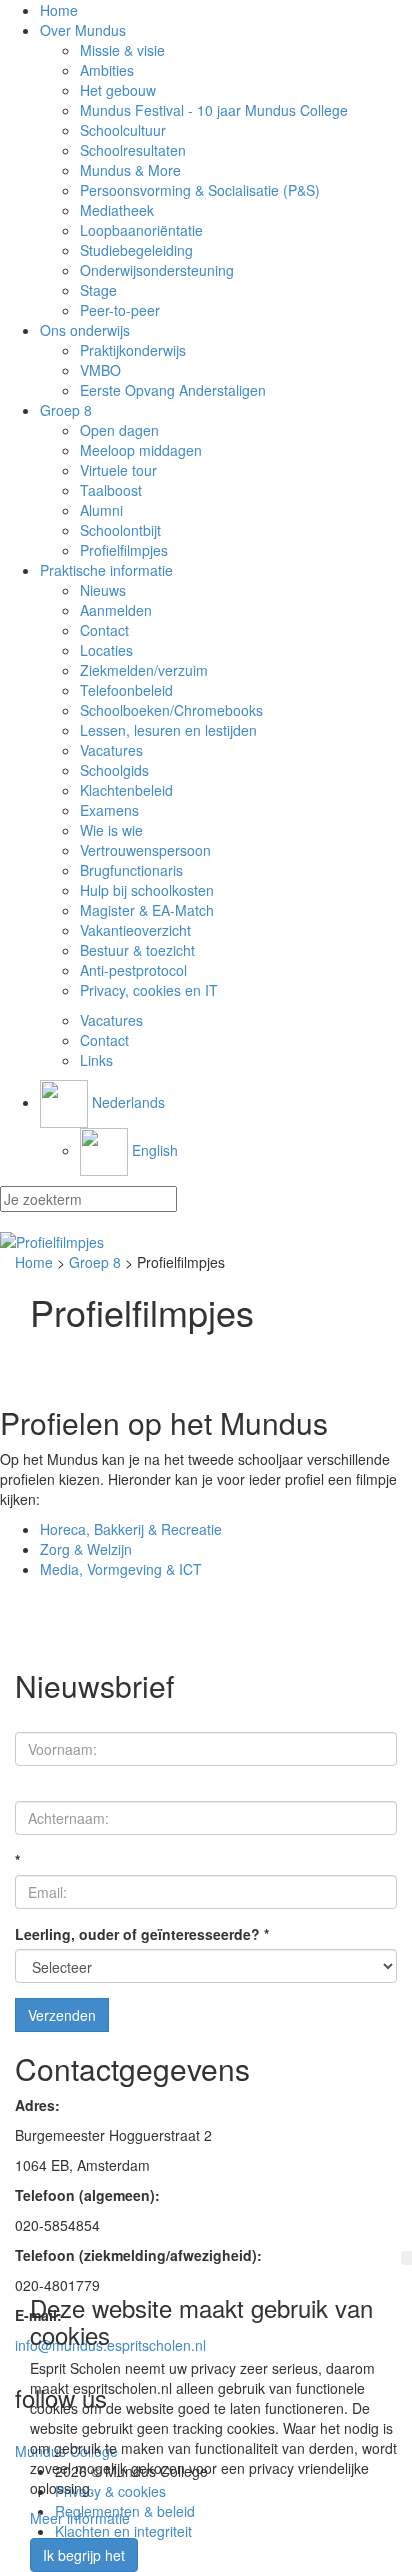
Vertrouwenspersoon (145, 850)
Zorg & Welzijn (86, 1549)
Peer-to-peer (120, 310)
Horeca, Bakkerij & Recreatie (131, 1529)
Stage (98, 290)
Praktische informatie (106, 570)
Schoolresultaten (133, 150)
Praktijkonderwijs (133, 350)
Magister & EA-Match (147, 910)
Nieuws (103, 590)
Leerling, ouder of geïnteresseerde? (142, 1934)
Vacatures (111, 750)
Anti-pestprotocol (133, 970)
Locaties (106, 650)
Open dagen (119, 430)
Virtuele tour (118, 470)
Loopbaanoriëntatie (141, 230)
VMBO (100, 370)
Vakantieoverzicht (135, 930)
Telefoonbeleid (126, 690)
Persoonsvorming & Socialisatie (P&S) (200, 190)
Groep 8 (66, 410)
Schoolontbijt (120, 530)
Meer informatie (80, 2518)
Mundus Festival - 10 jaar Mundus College (214, 110)
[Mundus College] (206, 1242)
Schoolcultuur (123, 130)
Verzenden (62, 2015)
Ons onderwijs (85, 330)
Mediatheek (117, 210)
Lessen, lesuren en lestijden (168, 730)
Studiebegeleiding (136, 250)
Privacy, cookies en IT (149, 990)
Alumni (101, 510)
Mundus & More (130, 170)
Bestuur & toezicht (137, 950)
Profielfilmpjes (124, 550)
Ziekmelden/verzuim (144, 670)
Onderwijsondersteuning (157, 270)
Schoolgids (114, 770)
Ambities (107, 70)
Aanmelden (116, 610)
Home (59, 10)
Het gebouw (118, 90)
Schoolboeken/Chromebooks (171, 710)
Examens (109, 810)
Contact (104, 630)
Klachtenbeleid (126, 790)
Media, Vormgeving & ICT (121, 1569)
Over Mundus (83, 30)
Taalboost (111, 490)
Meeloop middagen (141, 450)
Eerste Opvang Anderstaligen (173, 390)
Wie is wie (111, 830)
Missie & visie (122, 50)
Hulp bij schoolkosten (147, 890)
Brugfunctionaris (131, 870)
